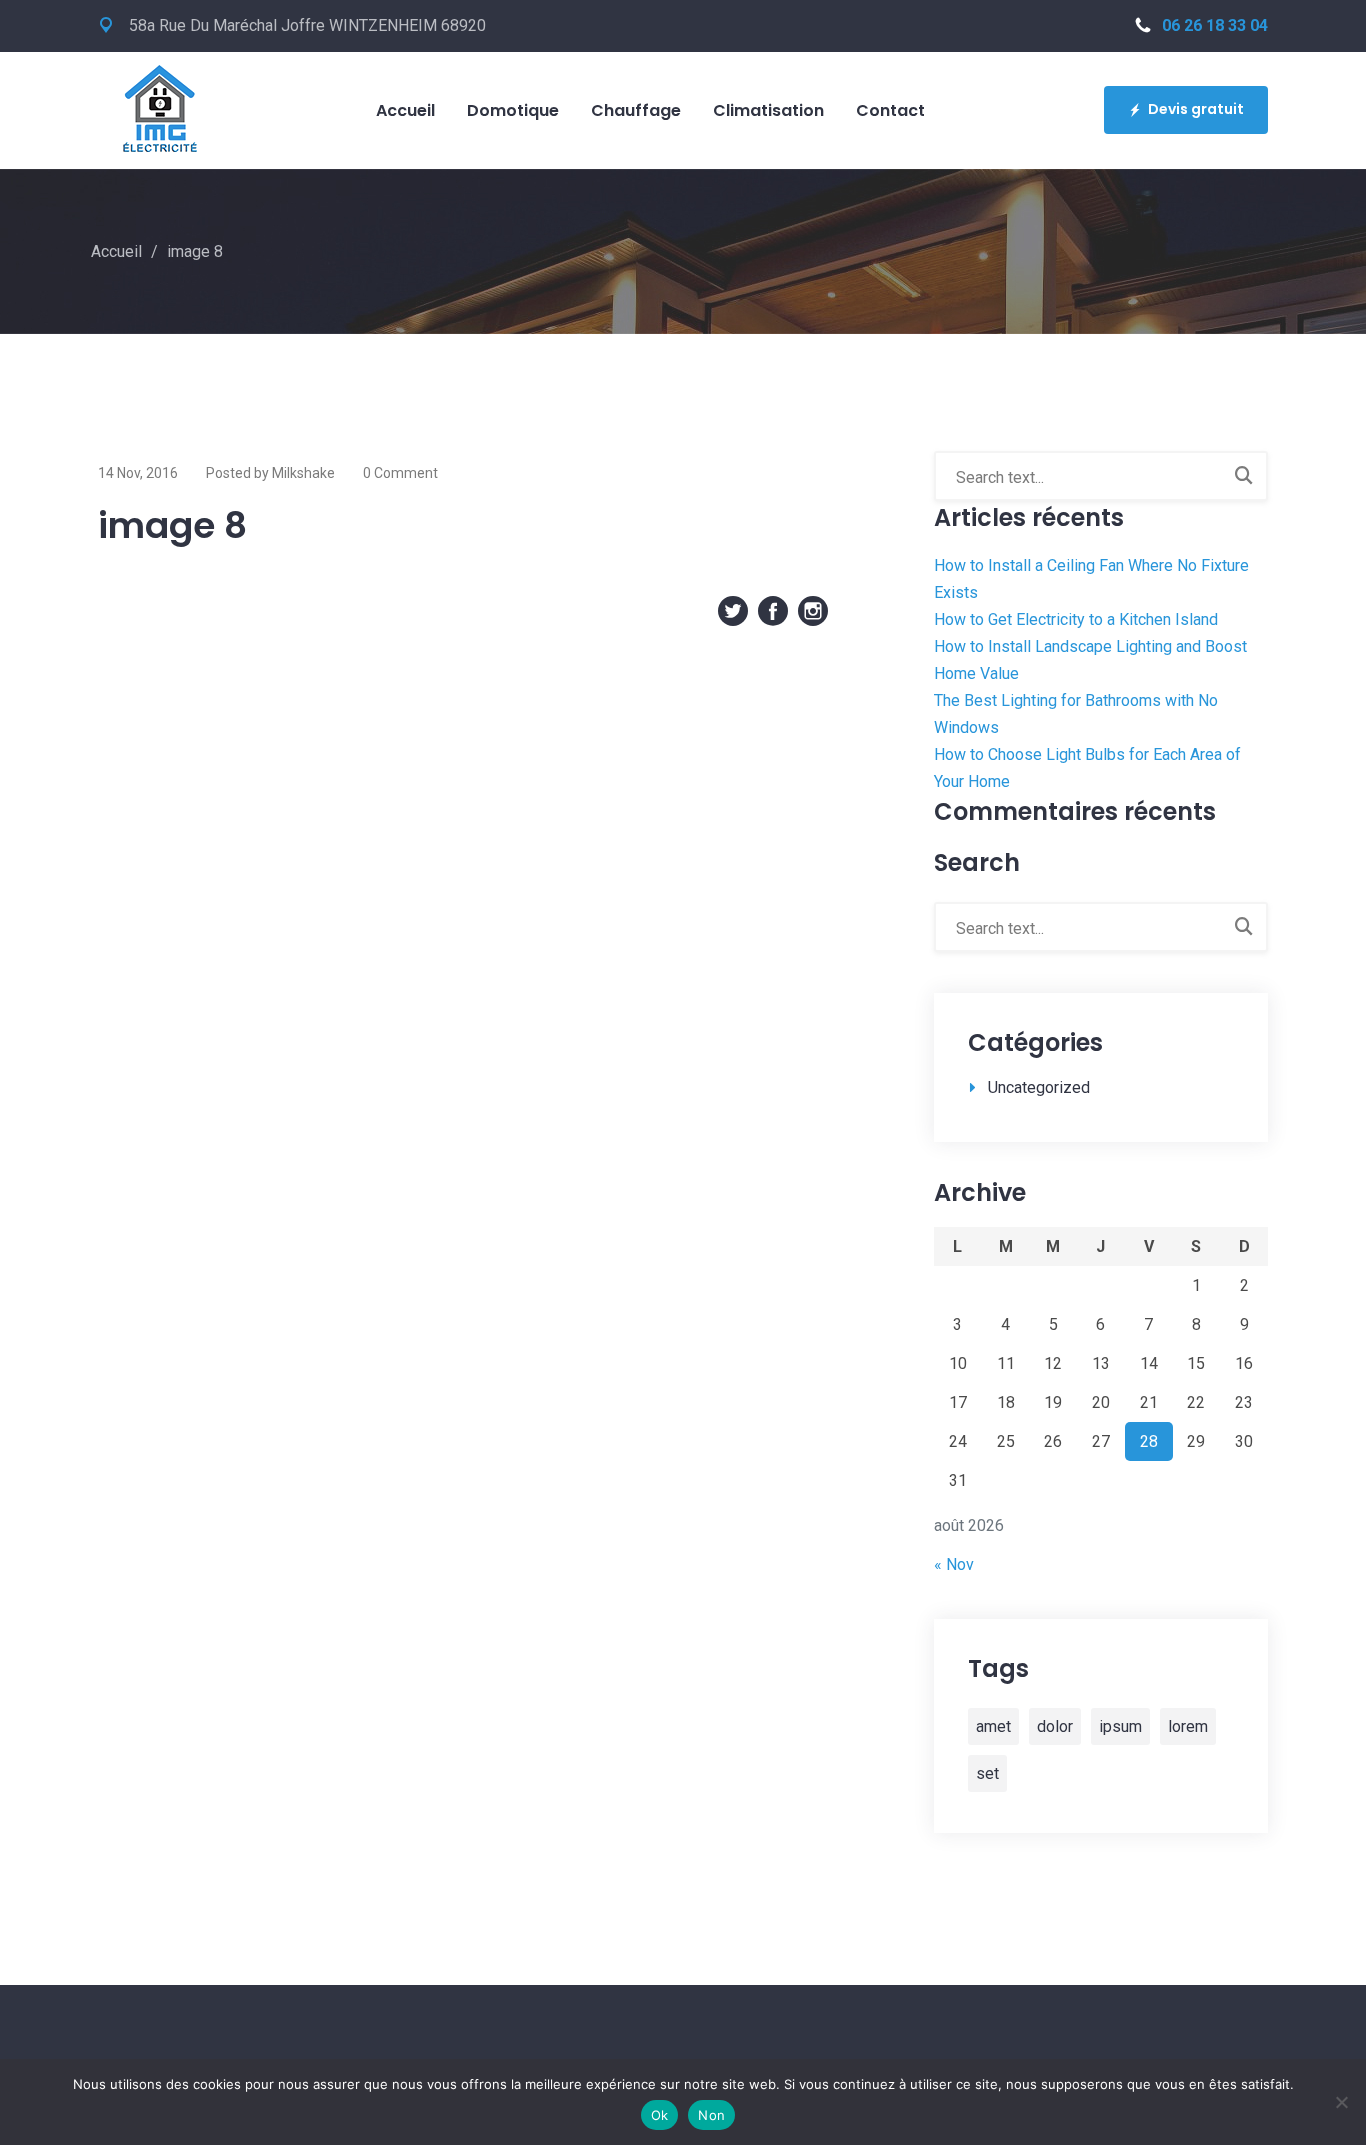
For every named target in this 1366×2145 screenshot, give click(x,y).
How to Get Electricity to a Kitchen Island (1076, 619)
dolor (1055, 1726)
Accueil (116, 251)
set (987, 1773)
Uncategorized (1039, 1087)
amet (993, 1726)
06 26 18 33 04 (1215, 25)
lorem (1188, 1726)
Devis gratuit (1196, 109)
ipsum (1120, 1726)
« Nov (954, 1564)
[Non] (1341, 2102)
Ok (660, 2115)
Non (711, 2115)
